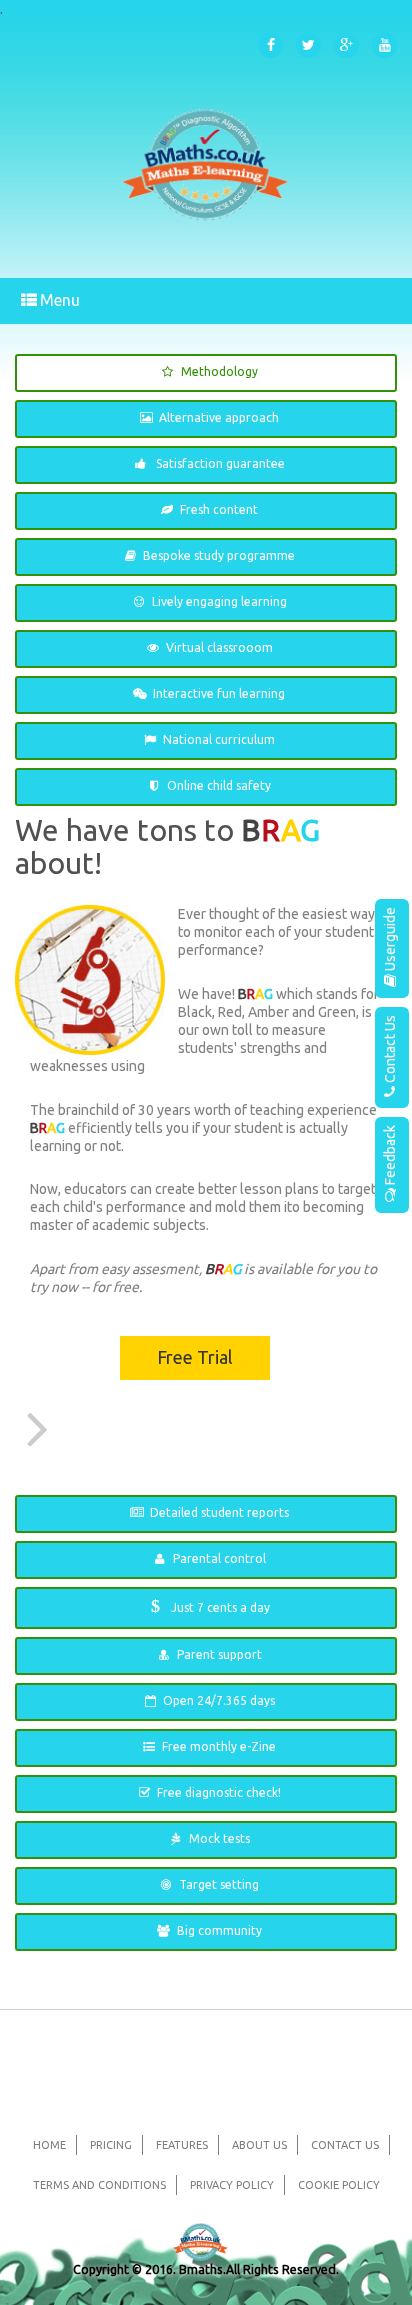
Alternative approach (219, 417)
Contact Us (390, 1049)
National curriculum (219, 739)
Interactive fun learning (219, 693)
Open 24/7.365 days (219, 1700)
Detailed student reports (219, 1512)
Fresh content (219, 509)
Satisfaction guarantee (219, 463)
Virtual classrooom (219, 647)
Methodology (219, 371)
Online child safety (219, 785)
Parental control (219, 1558)
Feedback (390, 1155)
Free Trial (195, 1357)
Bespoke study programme (219, 555)
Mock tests (219, 1838)
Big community (219, 1930)
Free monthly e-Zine (219, 1746)
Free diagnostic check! (219, 1792)
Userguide (390, 939)
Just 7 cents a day (211, 1606)
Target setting (219, 1884)
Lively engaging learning (219, 601)
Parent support (219, 1654)
